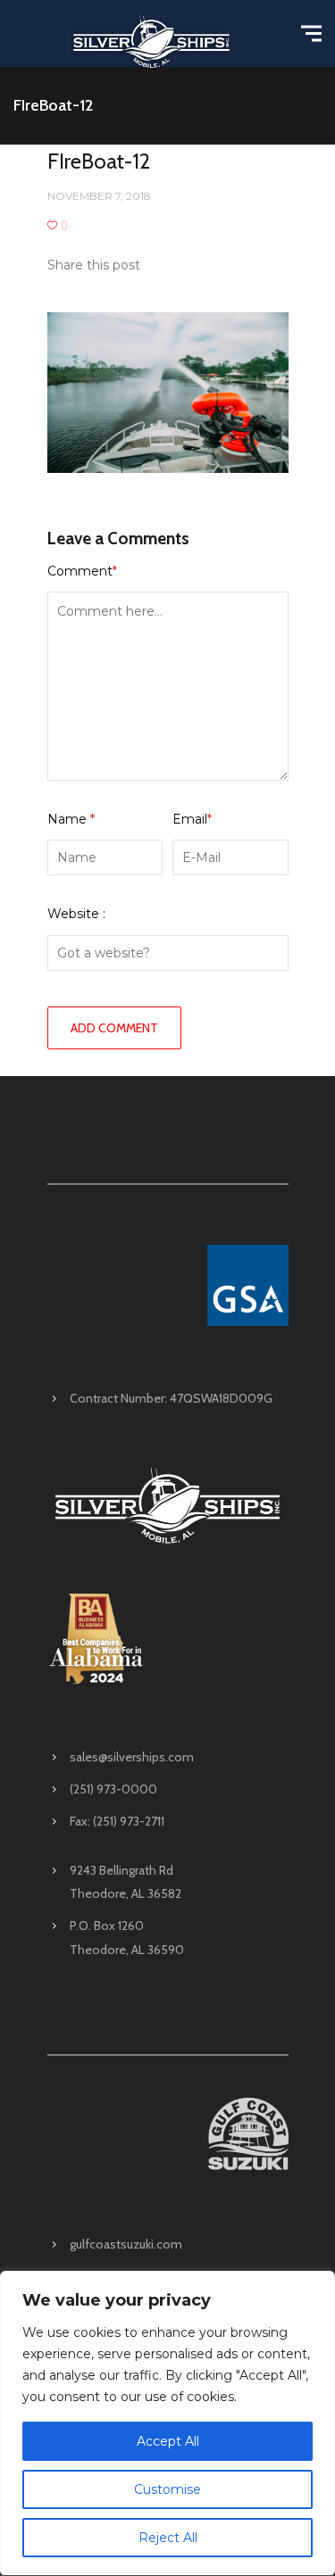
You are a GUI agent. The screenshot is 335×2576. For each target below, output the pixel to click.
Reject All (168, 2538)
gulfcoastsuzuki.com (126, 2244)
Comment (82, 571)
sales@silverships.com (132, 1757)
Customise (167, 2489)
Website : (76, 914)
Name (71, 819)
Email (192, 819)
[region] (167, 2423)
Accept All (168, 2441)
